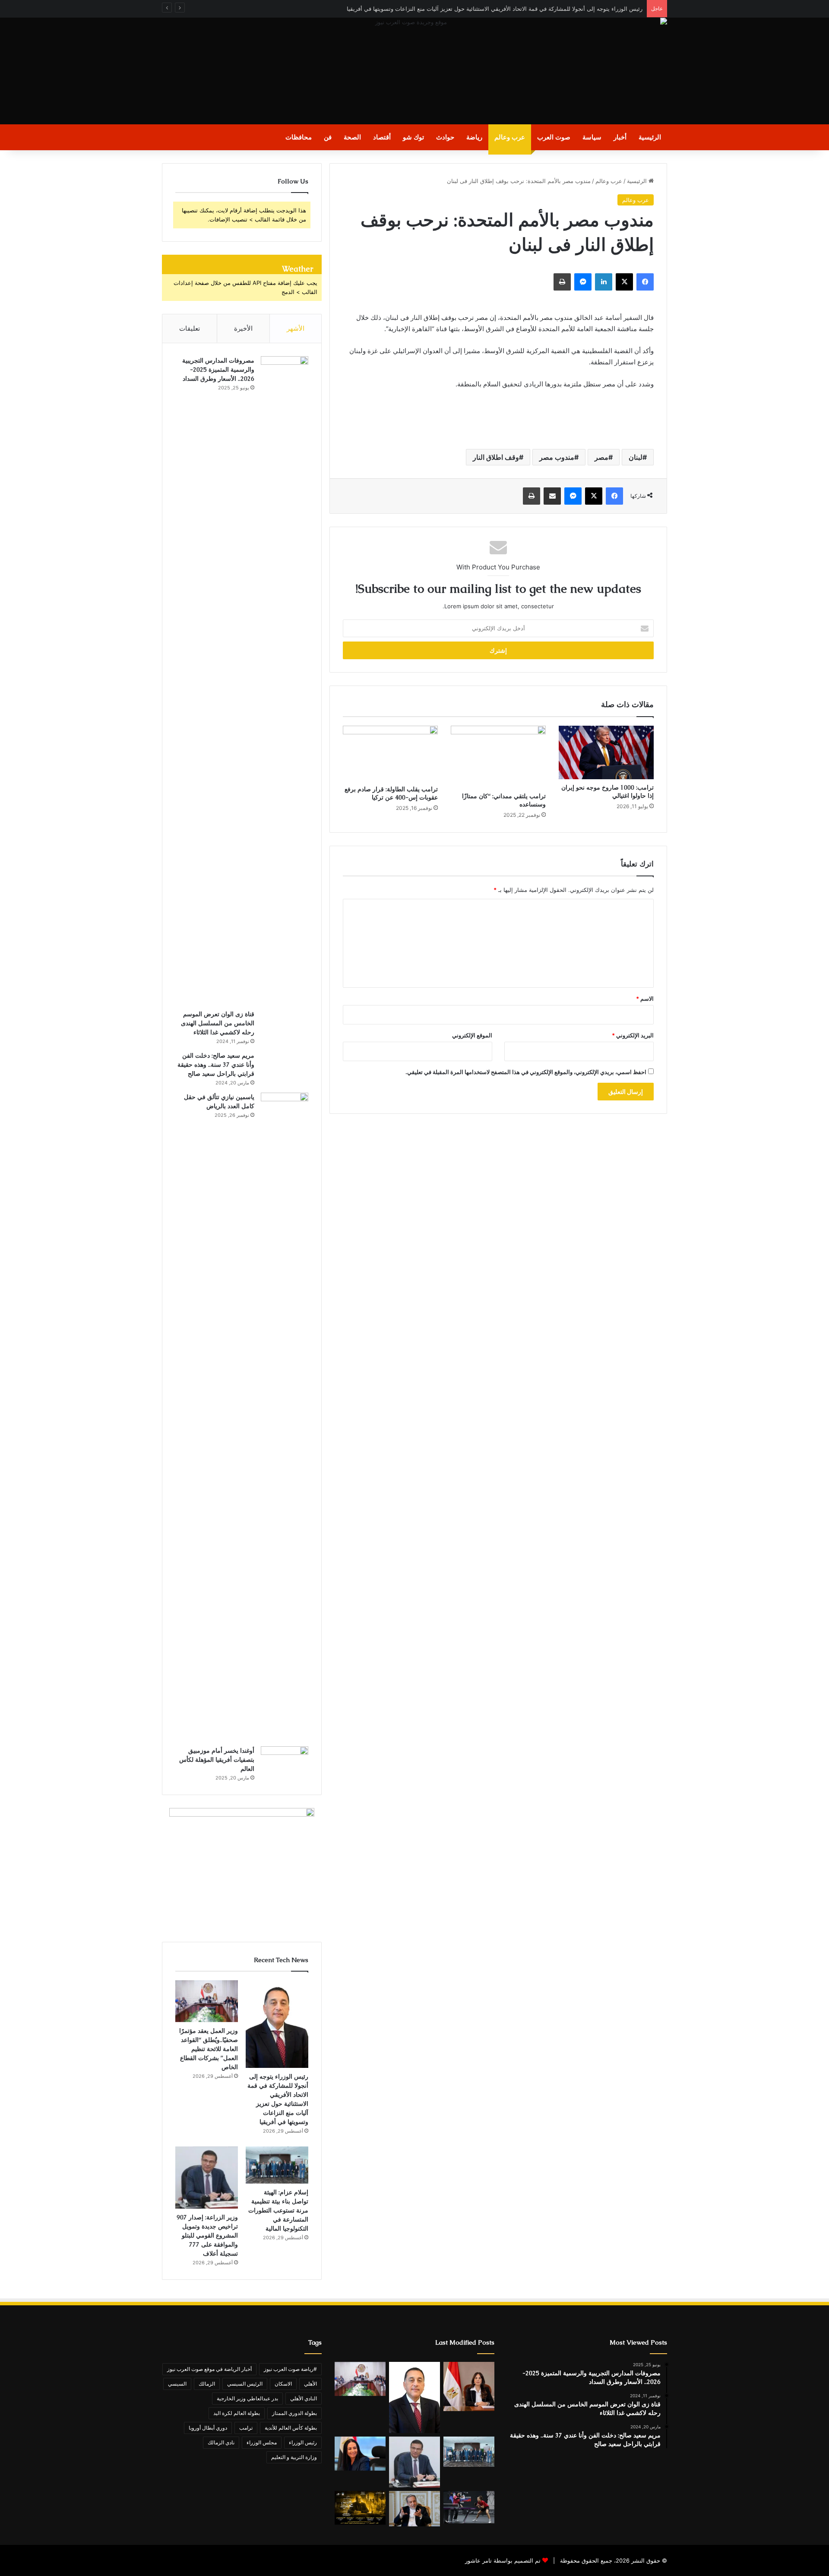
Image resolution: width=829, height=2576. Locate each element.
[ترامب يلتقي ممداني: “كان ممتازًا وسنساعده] (498, 757)
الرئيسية (650, 137)
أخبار (620, 137)
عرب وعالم (510, 137)
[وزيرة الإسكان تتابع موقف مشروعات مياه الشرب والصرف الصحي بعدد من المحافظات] (469, 2386)
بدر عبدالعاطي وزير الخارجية (247, 2398)
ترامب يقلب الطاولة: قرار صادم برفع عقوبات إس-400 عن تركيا (391, 793)
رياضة (474, 137)
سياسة (592, 137)
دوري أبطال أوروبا (208, 2428)
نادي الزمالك (221, 2442)
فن (328, 137)
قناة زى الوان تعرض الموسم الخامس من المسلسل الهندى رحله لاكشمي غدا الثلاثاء (218, 1023)
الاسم (645, 999)
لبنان (636, 457)
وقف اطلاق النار (496, 457)
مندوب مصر (557, 457)
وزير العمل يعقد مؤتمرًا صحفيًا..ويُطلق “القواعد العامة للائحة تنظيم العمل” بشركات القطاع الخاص (209, 2049)
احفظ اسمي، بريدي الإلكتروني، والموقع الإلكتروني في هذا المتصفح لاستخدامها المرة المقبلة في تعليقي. (526, 1072)
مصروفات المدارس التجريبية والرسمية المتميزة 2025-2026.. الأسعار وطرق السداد (218, 370)
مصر (601, 457)
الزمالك (207, 2384)
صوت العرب (554, 137)
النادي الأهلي (304, 2398)
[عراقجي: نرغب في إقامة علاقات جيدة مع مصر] (414, 2509)
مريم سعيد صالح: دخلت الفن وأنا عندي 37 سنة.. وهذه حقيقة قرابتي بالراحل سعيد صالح (216, 1065)
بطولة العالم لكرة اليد (237, 2413)
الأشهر (296, 328)
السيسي (177, 2384)
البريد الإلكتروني (633, 1035)
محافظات (299, 137)
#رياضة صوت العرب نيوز (290, 2369)
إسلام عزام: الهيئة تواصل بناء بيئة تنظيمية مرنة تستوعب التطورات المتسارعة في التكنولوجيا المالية (278, 2210)
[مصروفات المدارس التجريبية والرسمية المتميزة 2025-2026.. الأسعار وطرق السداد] (285, 680)
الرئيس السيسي (245, 2384)
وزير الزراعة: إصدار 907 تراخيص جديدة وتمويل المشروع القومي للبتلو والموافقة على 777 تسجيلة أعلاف (207, 2235)
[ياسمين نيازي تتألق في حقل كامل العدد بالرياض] (285, 1416)
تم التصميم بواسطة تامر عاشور (503, 2560)
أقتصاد (382, 137)
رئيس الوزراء (303, 2442)
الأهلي (310, 2384)
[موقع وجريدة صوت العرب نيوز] (414, 71)
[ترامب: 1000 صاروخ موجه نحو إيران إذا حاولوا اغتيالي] (606, 752)
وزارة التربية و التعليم (294, 2457)
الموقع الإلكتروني (472, 1035)
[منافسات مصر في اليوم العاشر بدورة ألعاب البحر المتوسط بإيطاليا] (469, 2507)
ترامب (246, 2428)
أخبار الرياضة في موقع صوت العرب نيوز (209, 2369)
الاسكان (283, 2384)
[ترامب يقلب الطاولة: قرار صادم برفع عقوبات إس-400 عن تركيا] (390, 753)
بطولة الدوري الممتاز (294, 2413)
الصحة (352, 137)
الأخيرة (243, 328)
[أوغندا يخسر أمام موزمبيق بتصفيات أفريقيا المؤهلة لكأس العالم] (285, 1762)
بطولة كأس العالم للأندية (291, 2428)
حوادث (445, 137)
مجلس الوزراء (262, 2442)
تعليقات (190, 328)
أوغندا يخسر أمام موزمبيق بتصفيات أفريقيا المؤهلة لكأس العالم (217, 1760)
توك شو (413, 137)
